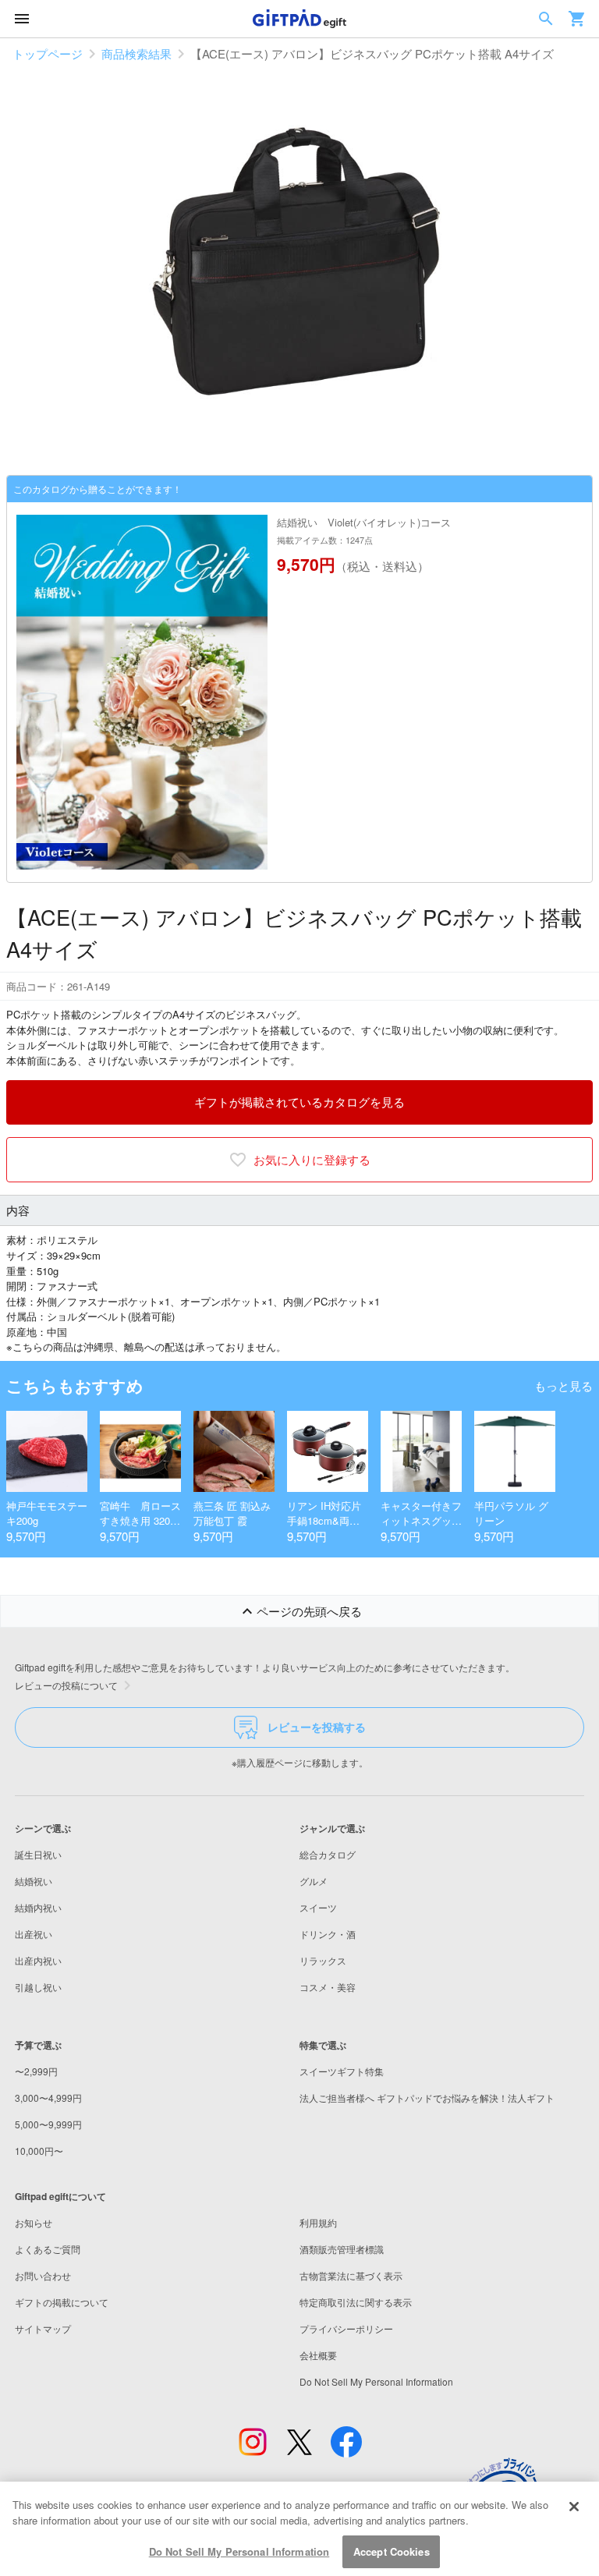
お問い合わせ (43, 2275)
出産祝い (34, 1934)
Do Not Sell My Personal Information (239, 2551)
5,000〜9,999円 (48, 2124)
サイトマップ (43, 2328)
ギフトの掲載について (62, 2302)
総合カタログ (328, 1854)
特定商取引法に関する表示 (356, 2302)
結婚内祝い (38, 1907)
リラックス (323, 1960)
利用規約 (318, 2222)
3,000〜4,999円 (48, 2098)
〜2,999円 (36, 2071)
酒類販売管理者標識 (342, 2249)
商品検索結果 (136, 53)
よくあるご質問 (48, 2249)
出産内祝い (38, 1960)
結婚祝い (34, 1881)
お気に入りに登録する (312, 1159)
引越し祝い (38, 1987)
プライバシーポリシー (346, 2328)
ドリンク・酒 (328, 1934)
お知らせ (34, 2222)
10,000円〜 (39, 2151)
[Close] (574, 2507)
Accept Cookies (392, 2551)
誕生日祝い (38, 1854)
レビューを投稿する (317, 1727)
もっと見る (564, 1385)
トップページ (48, 53)
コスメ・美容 (328, 1987)
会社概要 (318, 2355)
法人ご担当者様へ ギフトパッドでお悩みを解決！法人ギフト (427, 2098)
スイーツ (318, 1907)
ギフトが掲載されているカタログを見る (299, 1102)
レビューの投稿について (66, 1685)
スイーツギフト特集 (342, 2071)
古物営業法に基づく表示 (351, 2275)
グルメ (314, 1881)
